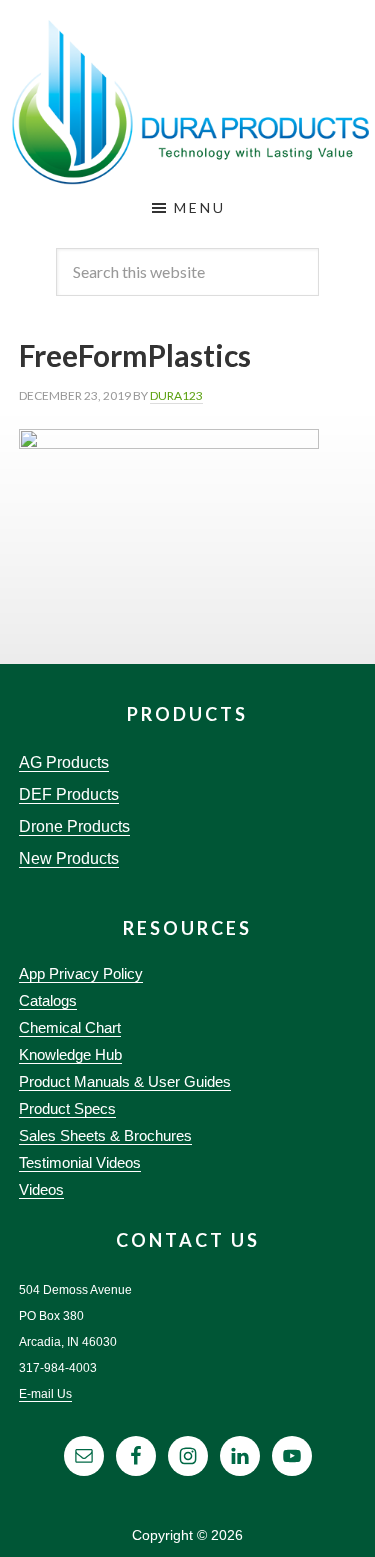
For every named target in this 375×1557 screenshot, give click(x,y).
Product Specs (67, 1108)
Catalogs (48, 1000)
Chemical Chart (70, 1027)
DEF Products (69, 794)
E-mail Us (45, 1394)
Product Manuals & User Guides (125, 1081)
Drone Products (74, 826)
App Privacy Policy (81, 973)
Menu (200, 207)
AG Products (64, 762)
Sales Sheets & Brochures (105, 1135)
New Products (69, 858)
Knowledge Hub (70, 1054)
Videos (41, 1189)
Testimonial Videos (80, 1162)
